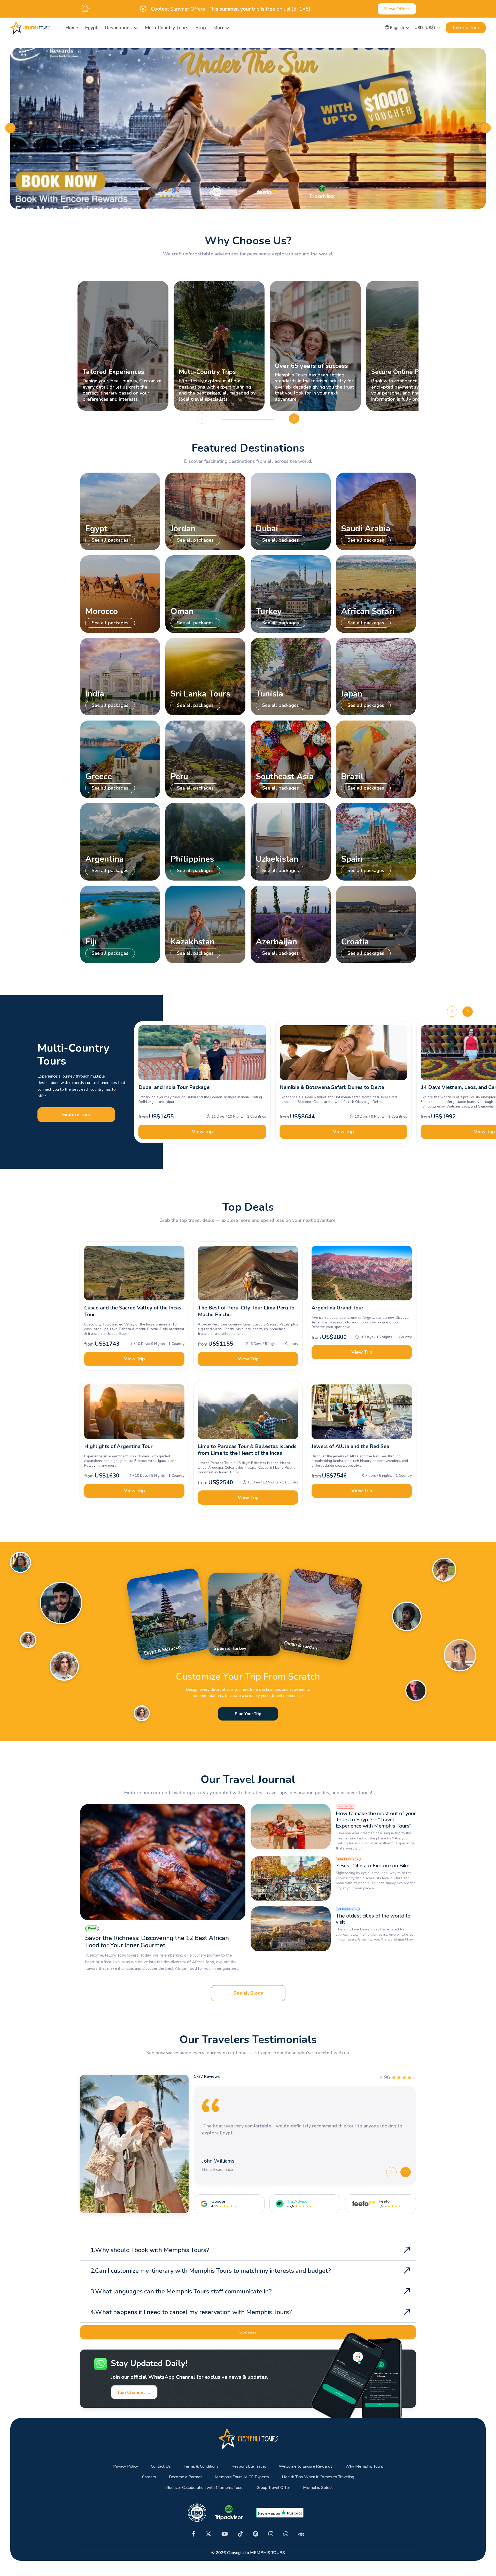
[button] (397, 28)
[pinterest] (256, 2534)
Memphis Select (318, 2488)
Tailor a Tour (466, 28)
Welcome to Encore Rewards (306, 2467)
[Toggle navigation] (56, 28)
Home (72, 28)
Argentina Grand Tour (338, 1308)
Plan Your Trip (248, 1714)
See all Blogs (248, 1993)
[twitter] (208, 2534)
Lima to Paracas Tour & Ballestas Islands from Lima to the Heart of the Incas (247, 1450)
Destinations (119, 28)
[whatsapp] (286, 2534)
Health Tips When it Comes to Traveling (318, 2477)
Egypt (91, 28)
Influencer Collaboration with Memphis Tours (204, 2488)
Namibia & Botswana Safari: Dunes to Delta (332, 1087)
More (219, 28)
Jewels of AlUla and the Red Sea (350, 1446)
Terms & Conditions (201, 2467)
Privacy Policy (126, 2467)
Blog (201, 28)
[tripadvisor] (301, 2534)
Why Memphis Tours (364, 2467)
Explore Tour (76, 1115)
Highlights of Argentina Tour (118, 1446)
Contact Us (161, 2467)
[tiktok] (240, 2534)
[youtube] (225, 2534)
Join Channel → (134, 2392)
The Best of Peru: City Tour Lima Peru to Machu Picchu (246, 1311)
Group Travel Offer (273, 2488)
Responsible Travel (249, 2467)
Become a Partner (185, 2477)
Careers (149, 2477)
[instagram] (271, 2534)
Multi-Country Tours (167, 28)
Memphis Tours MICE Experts (242, 2477)
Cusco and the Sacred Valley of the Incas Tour (133, 1311)
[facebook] (194, 2534)
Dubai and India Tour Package (174, 1087)
